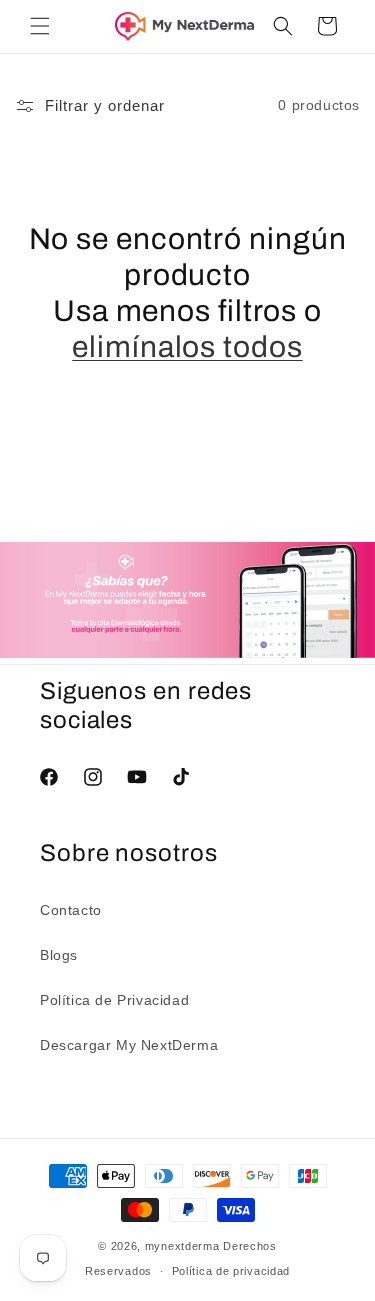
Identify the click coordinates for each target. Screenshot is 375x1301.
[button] (40, 26)
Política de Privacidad (114, 1000)
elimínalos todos (187, 347)
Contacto (71, 910)
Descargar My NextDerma (129, 1045)
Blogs (59, 955)
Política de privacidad (231, 1271)
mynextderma (182, 1246)
